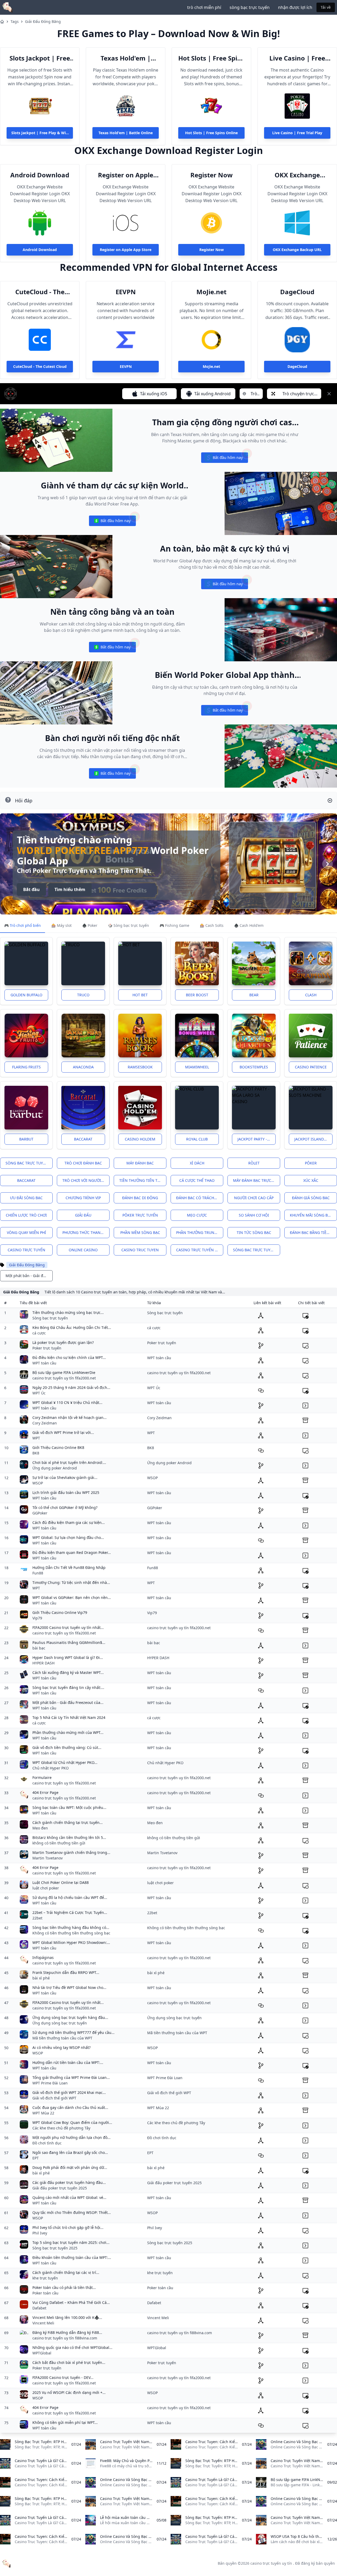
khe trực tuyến (45, 2278)
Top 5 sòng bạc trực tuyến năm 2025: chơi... (71, 2242)
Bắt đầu (31, 889)
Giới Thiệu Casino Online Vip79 (60, 1612)
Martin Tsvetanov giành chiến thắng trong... (71, 1852)
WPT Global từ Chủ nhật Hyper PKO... (65, 1762)
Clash (311, 995)
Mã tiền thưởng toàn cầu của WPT (62, 2038)
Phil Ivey (40, 2233)
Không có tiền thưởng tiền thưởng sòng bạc (71, 1933)
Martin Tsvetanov (48, 1858)
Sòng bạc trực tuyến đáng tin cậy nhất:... (68, 1687)
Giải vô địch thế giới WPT (54, 2098)
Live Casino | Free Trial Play (297, 58)
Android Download (40, 175)
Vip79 (37, 1618)
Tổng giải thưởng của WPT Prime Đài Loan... (71, 2077)
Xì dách (197, 1163)
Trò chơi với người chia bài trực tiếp (86, 1180)
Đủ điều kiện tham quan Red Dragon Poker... (72, 1552)
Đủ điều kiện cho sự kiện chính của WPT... (69, 1357)
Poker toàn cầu (45, 2293)
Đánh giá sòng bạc (311, 1198)
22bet (37, 1918)
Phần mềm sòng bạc (140, 1232)
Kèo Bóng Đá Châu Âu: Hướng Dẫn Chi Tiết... (72, 1327)
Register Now (212, 175)
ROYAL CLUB (197, 1139)
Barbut (26, 1139)
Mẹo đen (40, 1828)
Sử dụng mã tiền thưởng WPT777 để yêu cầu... (73, 2032)
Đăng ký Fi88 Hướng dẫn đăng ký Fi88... (67, 2332)
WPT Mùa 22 (43, 2113)
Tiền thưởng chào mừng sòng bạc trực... (68, 1312)
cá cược (39, 1333)
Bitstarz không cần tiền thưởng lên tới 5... (69, 1837)
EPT (36, 2158)
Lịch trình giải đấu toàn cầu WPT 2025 (66, 1492)
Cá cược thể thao (197, 1180)
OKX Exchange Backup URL (297, 175)
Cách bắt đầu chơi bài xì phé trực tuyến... (69, 2362)
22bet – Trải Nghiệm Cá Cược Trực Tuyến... (70, 1912)
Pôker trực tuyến (140, 1215)
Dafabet (39, 2308)
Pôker (311, 1163)
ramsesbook (140, 1067)
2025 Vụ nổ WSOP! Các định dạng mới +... (69, 2392)
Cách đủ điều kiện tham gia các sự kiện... (69, 1522)
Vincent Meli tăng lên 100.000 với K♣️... (67, 2317)
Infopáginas (43, 1957)
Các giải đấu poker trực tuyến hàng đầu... (69, 2182)
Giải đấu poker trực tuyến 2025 (60, 2188)
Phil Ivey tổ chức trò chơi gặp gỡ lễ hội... (68, 2227)
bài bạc (39, 1648)
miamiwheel (197, 1067)
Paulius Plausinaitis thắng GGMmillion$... (69, 1642)
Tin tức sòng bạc (254, 1232)
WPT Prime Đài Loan (50, 2083)
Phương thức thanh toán (86, 1232)
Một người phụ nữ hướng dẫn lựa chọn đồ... (71, 2137)
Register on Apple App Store (126, 175)
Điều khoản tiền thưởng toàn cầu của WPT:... (72, 2257)
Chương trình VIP (83, 1198)
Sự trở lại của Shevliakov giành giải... (65, 1477)
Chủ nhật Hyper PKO (51, 1768)
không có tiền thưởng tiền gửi (59, 1843)
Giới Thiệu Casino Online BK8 (58, 1447)
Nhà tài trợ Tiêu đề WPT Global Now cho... (69, 1987)
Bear (254, 995)
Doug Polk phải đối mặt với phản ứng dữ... (70, 2167)
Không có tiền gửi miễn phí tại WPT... (65, 2422)
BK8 (36, 1453)
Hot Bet (140, 995)
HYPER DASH (43, 1663)
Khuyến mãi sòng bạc (311, 1215)
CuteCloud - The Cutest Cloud (40, 292)
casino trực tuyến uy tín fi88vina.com (65, 2338)
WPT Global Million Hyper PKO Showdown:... (71, 1942)
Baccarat (83, 1139)
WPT (36, 1438)
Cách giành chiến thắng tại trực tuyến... (68, 1822)
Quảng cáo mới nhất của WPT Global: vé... (69, 2197)
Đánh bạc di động (140, 1198)
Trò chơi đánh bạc (83, 1163)
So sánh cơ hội (254, 1215)
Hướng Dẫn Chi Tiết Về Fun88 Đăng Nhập (69, 1567)
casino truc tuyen (140, 1250)
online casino (83, 1250)
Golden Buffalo (26, 995)
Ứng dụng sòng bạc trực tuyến (60, 2023)
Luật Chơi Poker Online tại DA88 (61, 1882)
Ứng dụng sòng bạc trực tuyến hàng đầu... (70, 2017)
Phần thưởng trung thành (200, 1232)
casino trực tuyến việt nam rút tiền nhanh (200, 1250)
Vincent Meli (43, 2323)
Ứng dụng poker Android (55, 1468)
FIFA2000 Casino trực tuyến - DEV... (63, 2377)
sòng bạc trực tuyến (250, 7)
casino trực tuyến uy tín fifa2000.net (64, 1378)
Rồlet (254, 1163)
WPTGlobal (42, 2353)
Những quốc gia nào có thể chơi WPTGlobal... (72, 2347)
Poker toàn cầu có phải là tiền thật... (64, 2287)
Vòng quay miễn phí (26, 1232)
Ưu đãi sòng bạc (26, 1198)
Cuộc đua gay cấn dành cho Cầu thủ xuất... (70, 2107)
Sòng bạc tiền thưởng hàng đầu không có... (71, 1927)
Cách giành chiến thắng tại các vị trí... (66, 2272)
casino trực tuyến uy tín (271, 2563)
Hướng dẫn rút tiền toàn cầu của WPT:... (68, 2062)
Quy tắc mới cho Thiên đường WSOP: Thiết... (72, 2212)
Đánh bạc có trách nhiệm (200, 1198)
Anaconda (83, 1067)
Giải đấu (83, 1215)
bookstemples (254, 1067)
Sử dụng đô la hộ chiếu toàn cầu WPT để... (70, 1897)
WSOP (38, 1483)
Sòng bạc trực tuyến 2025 (55, 2248)
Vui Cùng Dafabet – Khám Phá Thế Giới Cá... (71, 2302)
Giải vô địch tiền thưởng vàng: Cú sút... (67, 1747)
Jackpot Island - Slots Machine (313, 1139)
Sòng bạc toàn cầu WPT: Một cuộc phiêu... (69, 1807)
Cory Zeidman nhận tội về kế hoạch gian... (70, 1417)
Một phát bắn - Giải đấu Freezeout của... (68, 1702)
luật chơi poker (46, 1888)
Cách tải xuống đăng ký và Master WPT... (68, 1672)
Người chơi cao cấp (254, 1198)
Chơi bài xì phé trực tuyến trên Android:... (69, 1462)
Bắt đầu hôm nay (224, 459)
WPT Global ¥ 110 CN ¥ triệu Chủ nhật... (67, 1402)
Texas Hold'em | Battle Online (126, 58)
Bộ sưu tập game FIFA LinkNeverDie (64, 1372)
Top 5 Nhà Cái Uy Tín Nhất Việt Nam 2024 (69, 1717)
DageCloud (297, 292)
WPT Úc (39, 1393)
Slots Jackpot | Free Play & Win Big (40, 58)
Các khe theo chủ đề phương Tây (61, 2128)
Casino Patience (311, 1067)
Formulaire (42, 1777)
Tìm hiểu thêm (70, 889)
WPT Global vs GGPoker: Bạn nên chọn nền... (72, 1597)
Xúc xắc (311, 1180)
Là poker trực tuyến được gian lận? (63, 1342)
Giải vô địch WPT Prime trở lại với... (63, 1432)
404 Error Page (45, 1792)
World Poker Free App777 (83, 850)
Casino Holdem (140, 1139)
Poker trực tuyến (47, 1348)
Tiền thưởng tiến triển (143, 1180)
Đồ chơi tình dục (47, 2143)
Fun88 (38, 1573)
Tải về (326, 7)
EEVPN (126, 292)
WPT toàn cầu (44, 1363)
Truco (83, 995)
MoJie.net (211, 292)
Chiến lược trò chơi (26, 1215)
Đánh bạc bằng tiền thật (313, 1232)
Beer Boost (197, 995)
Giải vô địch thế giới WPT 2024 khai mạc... (69, 2092)
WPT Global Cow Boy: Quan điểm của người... (72, 2122)
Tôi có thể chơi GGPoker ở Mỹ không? (65, 1507)
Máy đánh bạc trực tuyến (257, 1180)
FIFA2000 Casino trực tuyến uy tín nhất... (68, 1627)
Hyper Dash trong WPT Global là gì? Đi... (68, 1657)
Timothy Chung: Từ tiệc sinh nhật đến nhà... (71, 1582)
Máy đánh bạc (140, 1163)
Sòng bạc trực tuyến (27, 1163)
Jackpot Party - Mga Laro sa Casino (257, 1139)
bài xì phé (41, 1978)
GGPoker (40, 1513)
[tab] (23, 926)
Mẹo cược (197, 1215)
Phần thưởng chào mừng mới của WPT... (68, 1732)
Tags (15, 21)
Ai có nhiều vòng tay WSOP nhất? (61, 2047)
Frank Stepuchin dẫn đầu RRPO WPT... (66, 1972)
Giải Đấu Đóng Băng (43, 21)
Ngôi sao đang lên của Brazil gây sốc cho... (70, 2152)
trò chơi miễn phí (204, 7)
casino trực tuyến (26, 1250)
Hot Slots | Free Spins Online (211, 58)
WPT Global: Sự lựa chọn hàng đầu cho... (68, 1537)
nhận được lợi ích (295, 7)
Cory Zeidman (45, 1423)
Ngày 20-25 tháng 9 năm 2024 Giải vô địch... (71, 1387)
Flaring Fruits (26, 1067)
